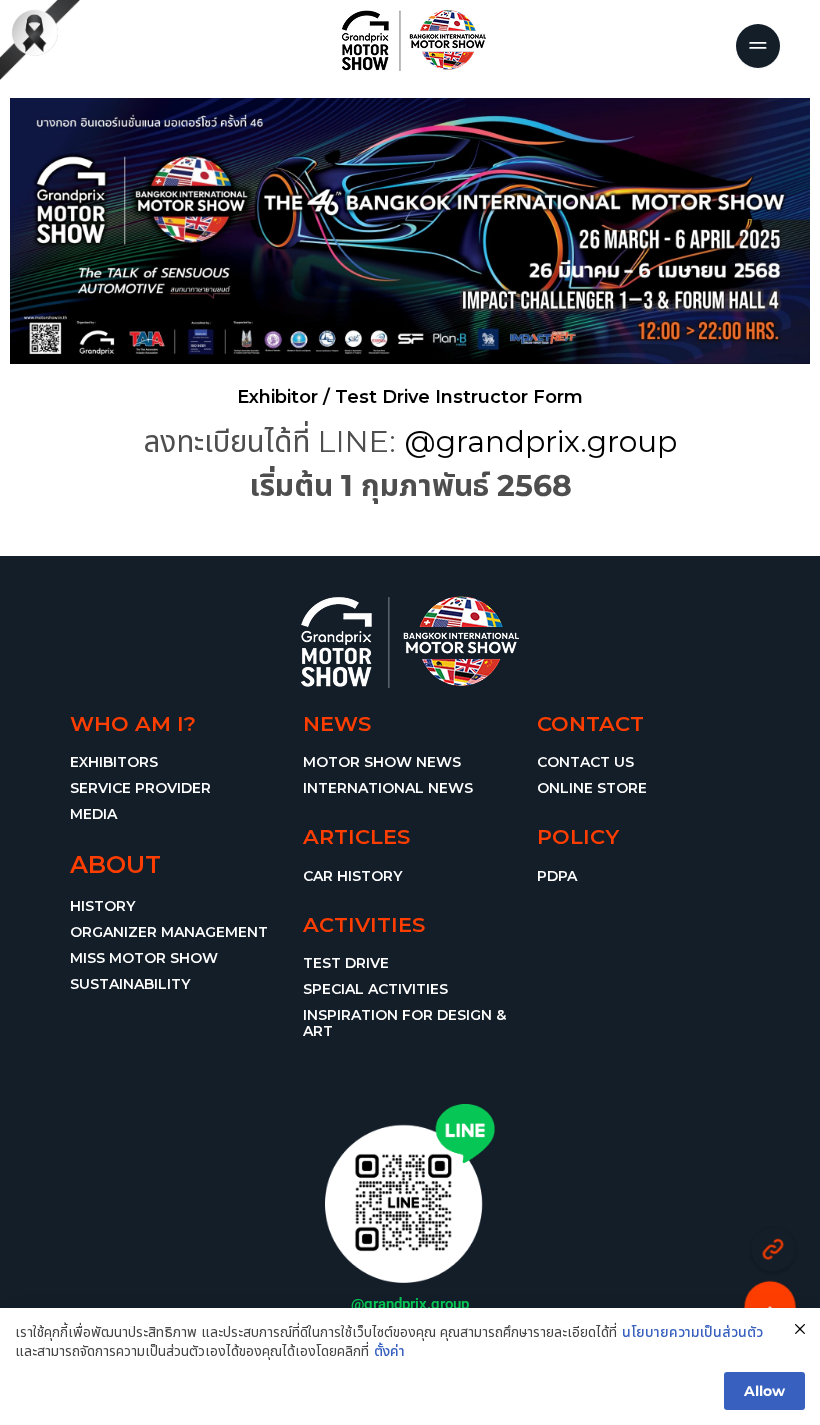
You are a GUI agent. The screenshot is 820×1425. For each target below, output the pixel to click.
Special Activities (375, 989)
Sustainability (130, 984)
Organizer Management (169, 932)
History (102, 906)
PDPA (557, 876)
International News (388, 788)
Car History (352, 876)
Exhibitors (114, 762)
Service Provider (140, 788)
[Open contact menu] (773, 1249)
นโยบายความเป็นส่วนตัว (692, 1332)
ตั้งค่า (389, 1351)
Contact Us (585, 762)
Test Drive (346, 963)
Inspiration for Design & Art (404, 1023)
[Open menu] (758, 46)
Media (93, 814)
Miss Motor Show (144, 958)
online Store (592, 788)
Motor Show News (382, 762)
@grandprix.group (540, 441)
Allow (764, 1391)
